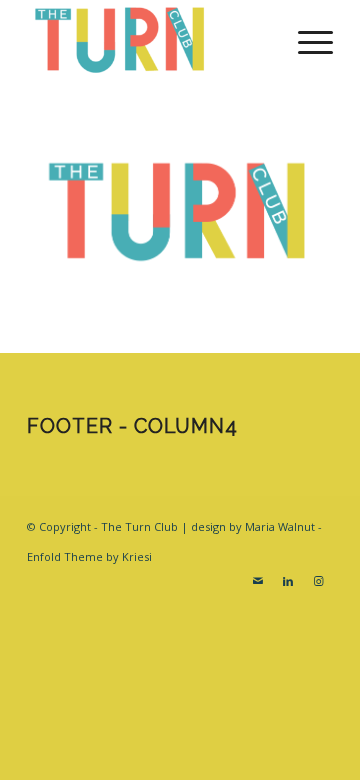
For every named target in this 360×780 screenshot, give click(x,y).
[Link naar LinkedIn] (288, 581)
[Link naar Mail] (258, 581)
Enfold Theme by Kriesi (89, 556)
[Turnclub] (149, 40)
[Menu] (305, 40)
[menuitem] (305, 40)
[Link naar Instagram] (318, 581)
